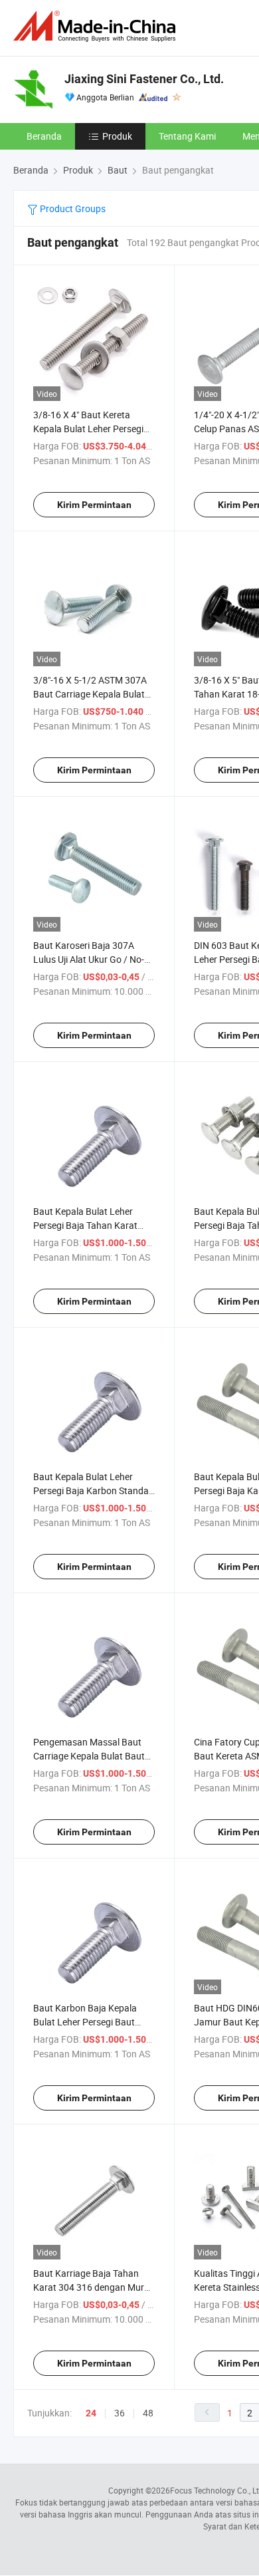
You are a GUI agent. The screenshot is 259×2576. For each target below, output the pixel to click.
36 (120, 2413)
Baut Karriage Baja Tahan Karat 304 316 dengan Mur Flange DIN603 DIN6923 (89, 2287)
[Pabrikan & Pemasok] (97, 26)
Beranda (44, 136)
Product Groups (72, 208)
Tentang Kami (187, 136)
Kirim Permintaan (94, 505)
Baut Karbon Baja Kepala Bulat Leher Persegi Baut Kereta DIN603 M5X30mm (87, 2022)
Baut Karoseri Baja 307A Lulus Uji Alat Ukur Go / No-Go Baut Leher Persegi (89, 959)
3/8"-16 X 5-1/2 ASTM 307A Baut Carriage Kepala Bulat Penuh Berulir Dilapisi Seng (90, 694)
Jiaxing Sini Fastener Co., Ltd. (144, 79)
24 (91, 2413)
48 (148, 2413)
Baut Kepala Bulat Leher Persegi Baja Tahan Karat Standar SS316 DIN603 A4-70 (94, 1225)
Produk (117, 136)
